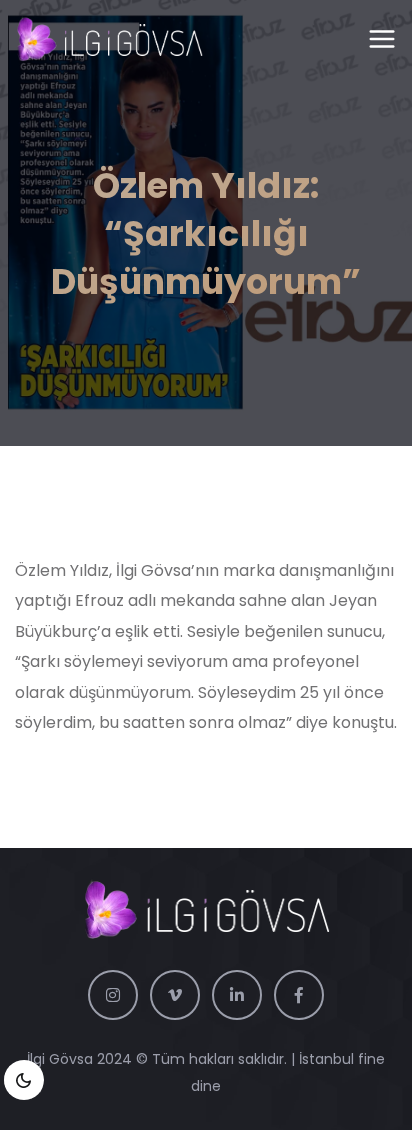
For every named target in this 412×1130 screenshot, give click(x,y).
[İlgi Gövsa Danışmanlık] (109, 40)
